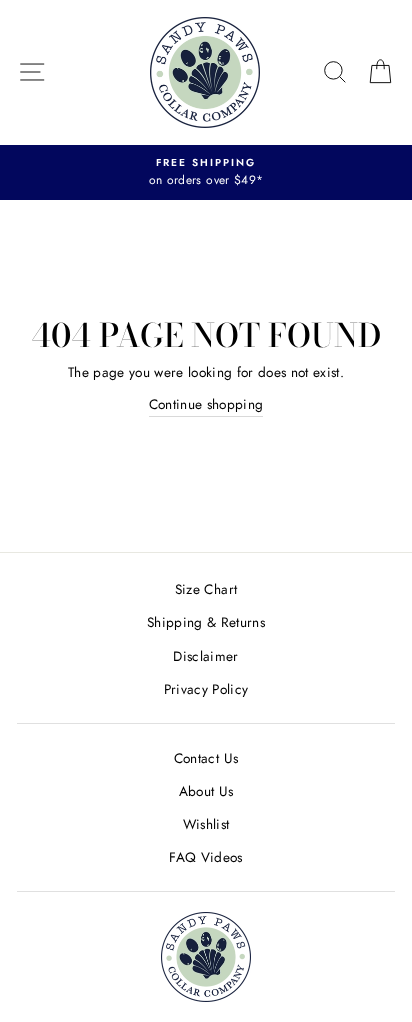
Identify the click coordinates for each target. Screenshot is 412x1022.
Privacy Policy (206, 689)
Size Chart (206, 589)
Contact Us (206, 758)
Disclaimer (205, 656)
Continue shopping (206, 404)
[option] (206, 173)
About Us (206, 791)
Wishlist (206, 824)
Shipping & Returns (206, 622)
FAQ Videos (205, 857)
